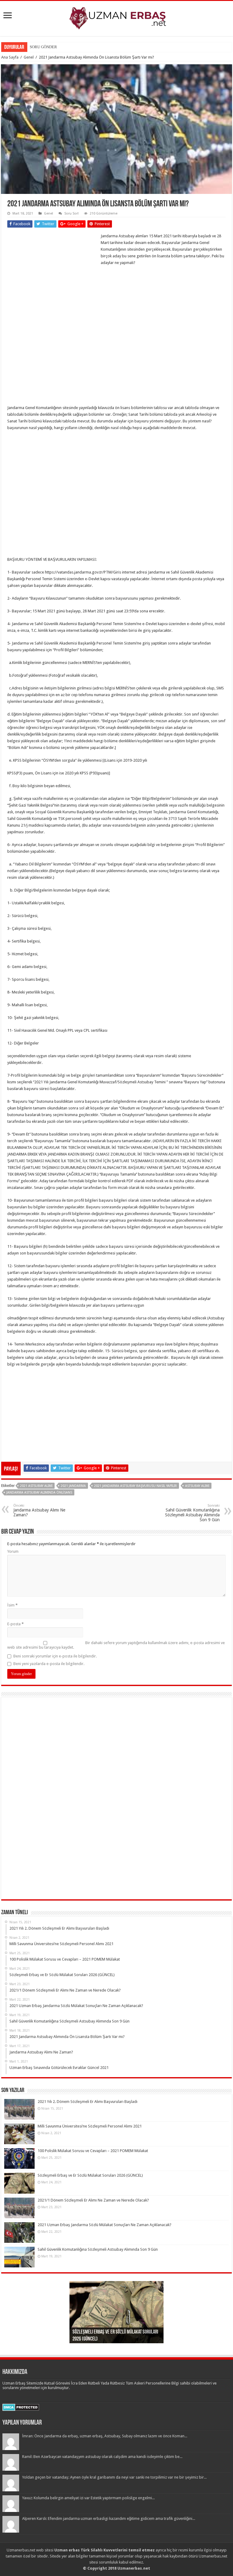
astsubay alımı (197, 1486)
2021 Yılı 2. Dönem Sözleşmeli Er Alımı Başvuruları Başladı (88, 2102)
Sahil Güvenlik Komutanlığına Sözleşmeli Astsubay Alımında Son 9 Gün (192, 1513)
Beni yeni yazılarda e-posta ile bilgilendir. (49, 1664)
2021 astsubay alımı (36, 1486)
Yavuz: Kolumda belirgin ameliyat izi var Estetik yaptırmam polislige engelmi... (88, 2498)
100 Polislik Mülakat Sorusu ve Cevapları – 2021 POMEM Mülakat (93, 2151)
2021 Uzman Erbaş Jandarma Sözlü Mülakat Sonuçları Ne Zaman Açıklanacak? (105, 2225)
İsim (12, 1605)
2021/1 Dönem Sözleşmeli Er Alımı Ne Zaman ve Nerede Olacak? (93, 2200)
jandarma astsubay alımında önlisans (39, 1493)
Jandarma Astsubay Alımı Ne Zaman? (39, 1510)
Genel (29, 57)
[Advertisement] (53, 273)
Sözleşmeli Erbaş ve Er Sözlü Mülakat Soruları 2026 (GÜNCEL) (90, 2175)
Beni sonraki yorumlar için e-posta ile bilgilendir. (55, 1656)
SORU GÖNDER (43, 47)
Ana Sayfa (10, 57)
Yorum (13, 1551)
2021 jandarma (73, 1486)
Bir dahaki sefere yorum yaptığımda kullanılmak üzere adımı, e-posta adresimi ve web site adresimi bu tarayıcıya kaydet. (116, 1645)
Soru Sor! (71, 213)
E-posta (15, 1624)
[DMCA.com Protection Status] (21, 2407)
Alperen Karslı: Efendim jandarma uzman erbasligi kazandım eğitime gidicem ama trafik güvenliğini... (109, 2518)
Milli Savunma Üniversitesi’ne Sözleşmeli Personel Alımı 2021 (90, 2126)
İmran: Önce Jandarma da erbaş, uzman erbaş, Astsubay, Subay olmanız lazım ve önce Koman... (105, 2436)
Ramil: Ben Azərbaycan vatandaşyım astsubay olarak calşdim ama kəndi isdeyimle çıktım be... (102, 2457)
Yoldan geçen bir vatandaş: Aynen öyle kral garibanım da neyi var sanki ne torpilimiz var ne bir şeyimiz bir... (114, 2477)
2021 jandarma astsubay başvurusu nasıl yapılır (135, 1486)
